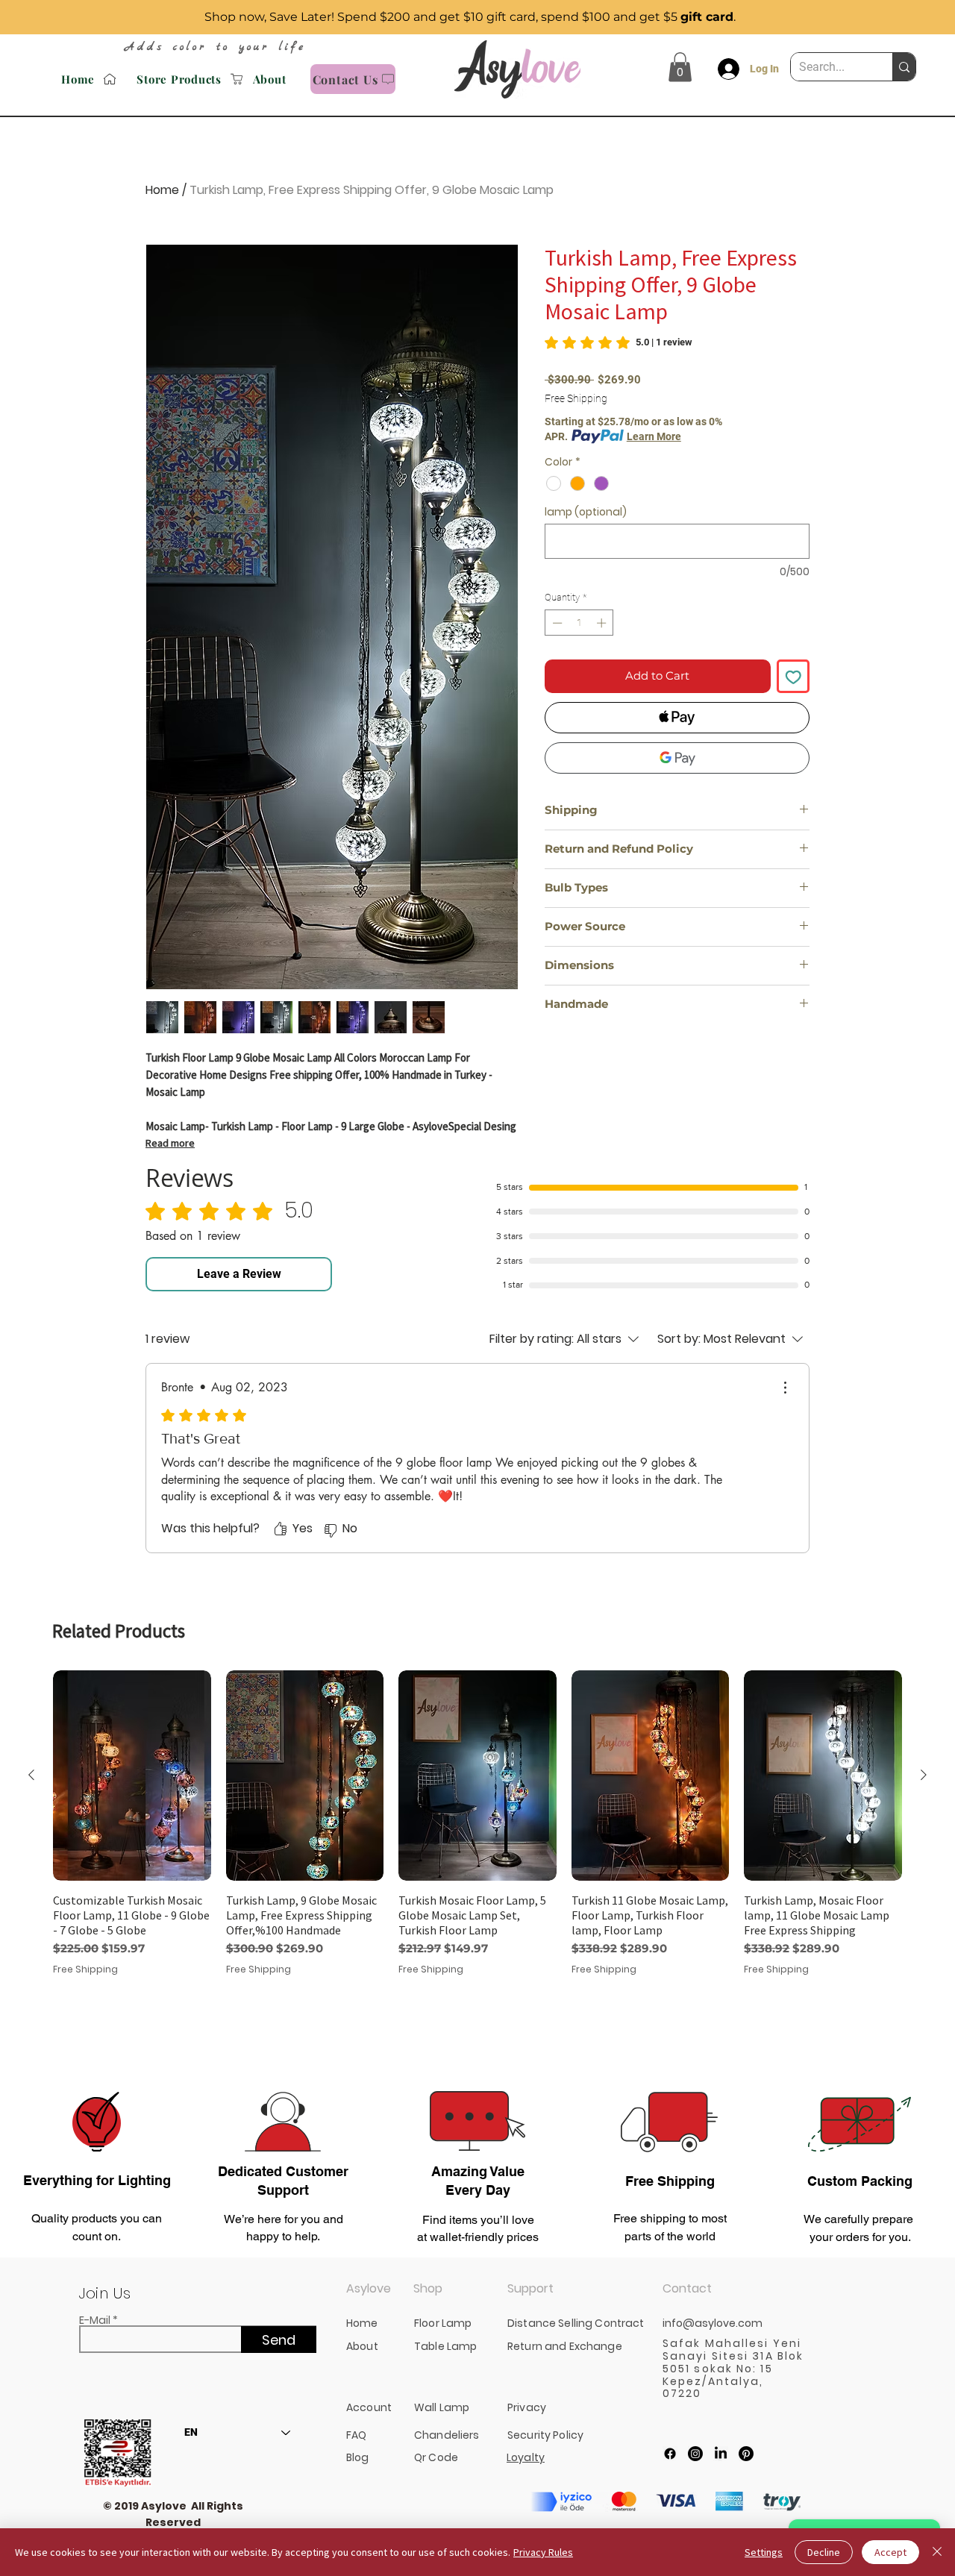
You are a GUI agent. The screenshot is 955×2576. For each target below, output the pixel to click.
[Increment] (603, 623)
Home (162, 190)
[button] (680, 67)
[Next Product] (924, 1775)
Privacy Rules (543, 2552)
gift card (707, 17)
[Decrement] (556, 623)
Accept (890, 2552)
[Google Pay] (677, 758)
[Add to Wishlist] (793, 676)
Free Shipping (576, 398)
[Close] (937, 2552)
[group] (477, 1860)
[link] (619, 342)
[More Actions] (785, 1388)
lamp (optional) (586, 512)
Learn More (654, 436)
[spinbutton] (579, 623)
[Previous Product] (31, 1775)
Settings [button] (764, 2552)
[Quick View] (132, 1776)
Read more (170, 1143)
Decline (824, 2552)
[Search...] (904, 67)
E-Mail (95, 2320)
